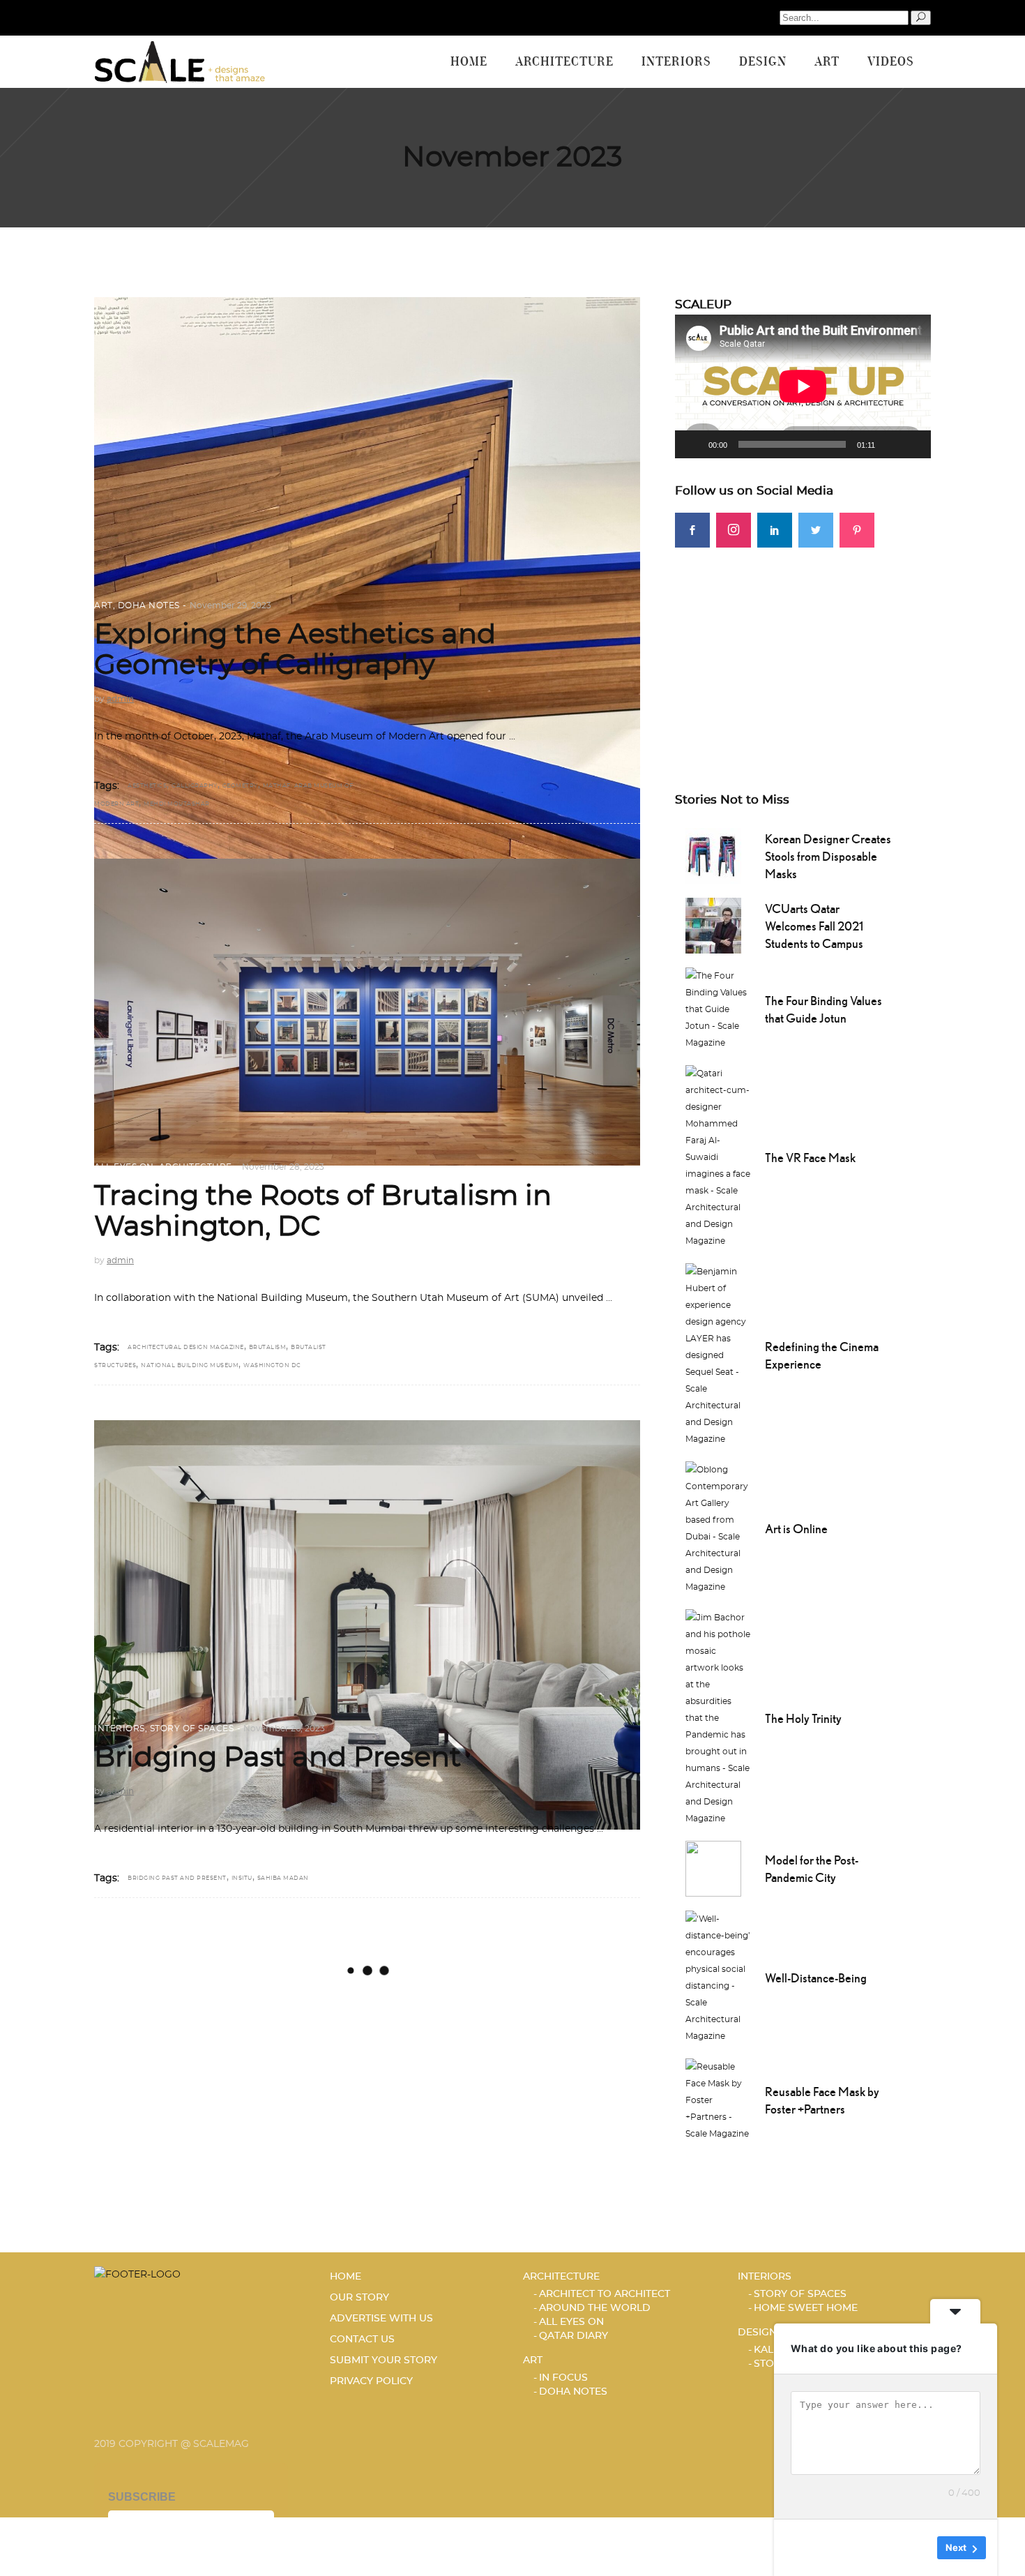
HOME (346, 2277)
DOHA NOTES (149, 605)
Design (757, 2333)
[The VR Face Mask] (718, 1156)
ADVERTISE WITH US (381, 2319)
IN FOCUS (563, 2378)
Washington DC (272, 1366)
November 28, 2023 (283, 1167)
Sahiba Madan (283, 1878)
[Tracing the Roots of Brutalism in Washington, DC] (367, 1012)
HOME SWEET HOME (806, 2308)
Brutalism (268, 1348)
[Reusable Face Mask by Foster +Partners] (718, 2099)
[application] (803, 386)
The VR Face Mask (810, 1158)
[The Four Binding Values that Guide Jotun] (718, 1008)
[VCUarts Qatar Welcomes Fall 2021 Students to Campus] (713, 924)
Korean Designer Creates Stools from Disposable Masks (828, 856)
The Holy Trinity (803, 1718)
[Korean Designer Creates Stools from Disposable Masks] (713, 854)
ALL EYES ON (124, 1167)
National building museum (190, 1366)
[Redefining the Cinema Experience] (718, 1354)
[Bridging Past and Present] (367, 1625)
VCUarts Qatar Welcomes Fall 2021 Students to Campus (814, 926)
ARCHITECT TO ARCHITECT (605, 2294)
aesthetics (147, 786)
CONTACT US (362, 2340)
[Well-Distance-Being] (718, 1976)
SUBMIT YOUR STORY (384, 2360)
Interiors (120, 1728)
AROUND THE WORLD (595, 2308)
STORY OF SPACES (192, 1728)
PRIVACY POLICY (371, 2381)
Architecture (196, 1167)
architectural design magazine (186, 1348)
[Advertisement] (803, 645)
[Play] (693, 444)
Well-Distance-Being (816, 1978)
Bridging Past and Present (278, 1758)
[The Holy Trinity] (718, 1717)
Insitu (242, 1878)
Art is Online (796, 1529)
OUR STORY (359, 2298)
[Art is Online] (718, 1527)
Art (104, 605)
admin (120, 699)
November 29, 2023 (230, 605)
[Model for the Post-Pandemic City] (713, 1867)
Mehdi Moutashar (177, 804)
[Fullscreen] (913, 444)
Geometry (240, 786)
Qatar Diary (574, 2336)
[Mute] (890, 444)
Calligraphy (195, 786)
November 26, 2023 (284, 1728)
